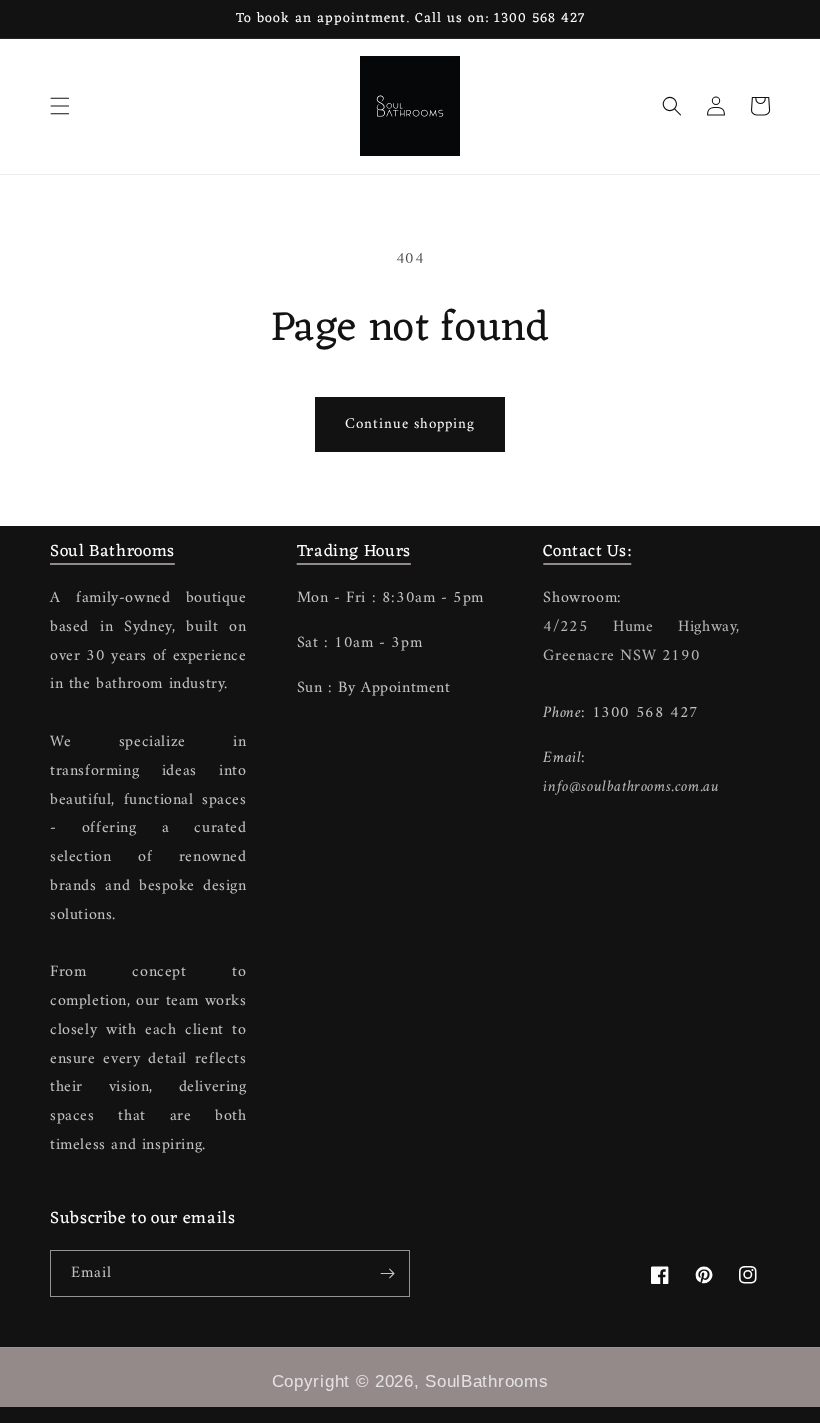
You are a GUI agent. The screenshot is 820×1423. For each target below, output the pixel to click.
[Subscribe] (387, 1273)
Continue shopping (410, 424)
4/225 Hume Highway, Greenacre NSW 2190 (641, 641)
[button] (60, 106)
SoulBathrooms (486, 1381)
